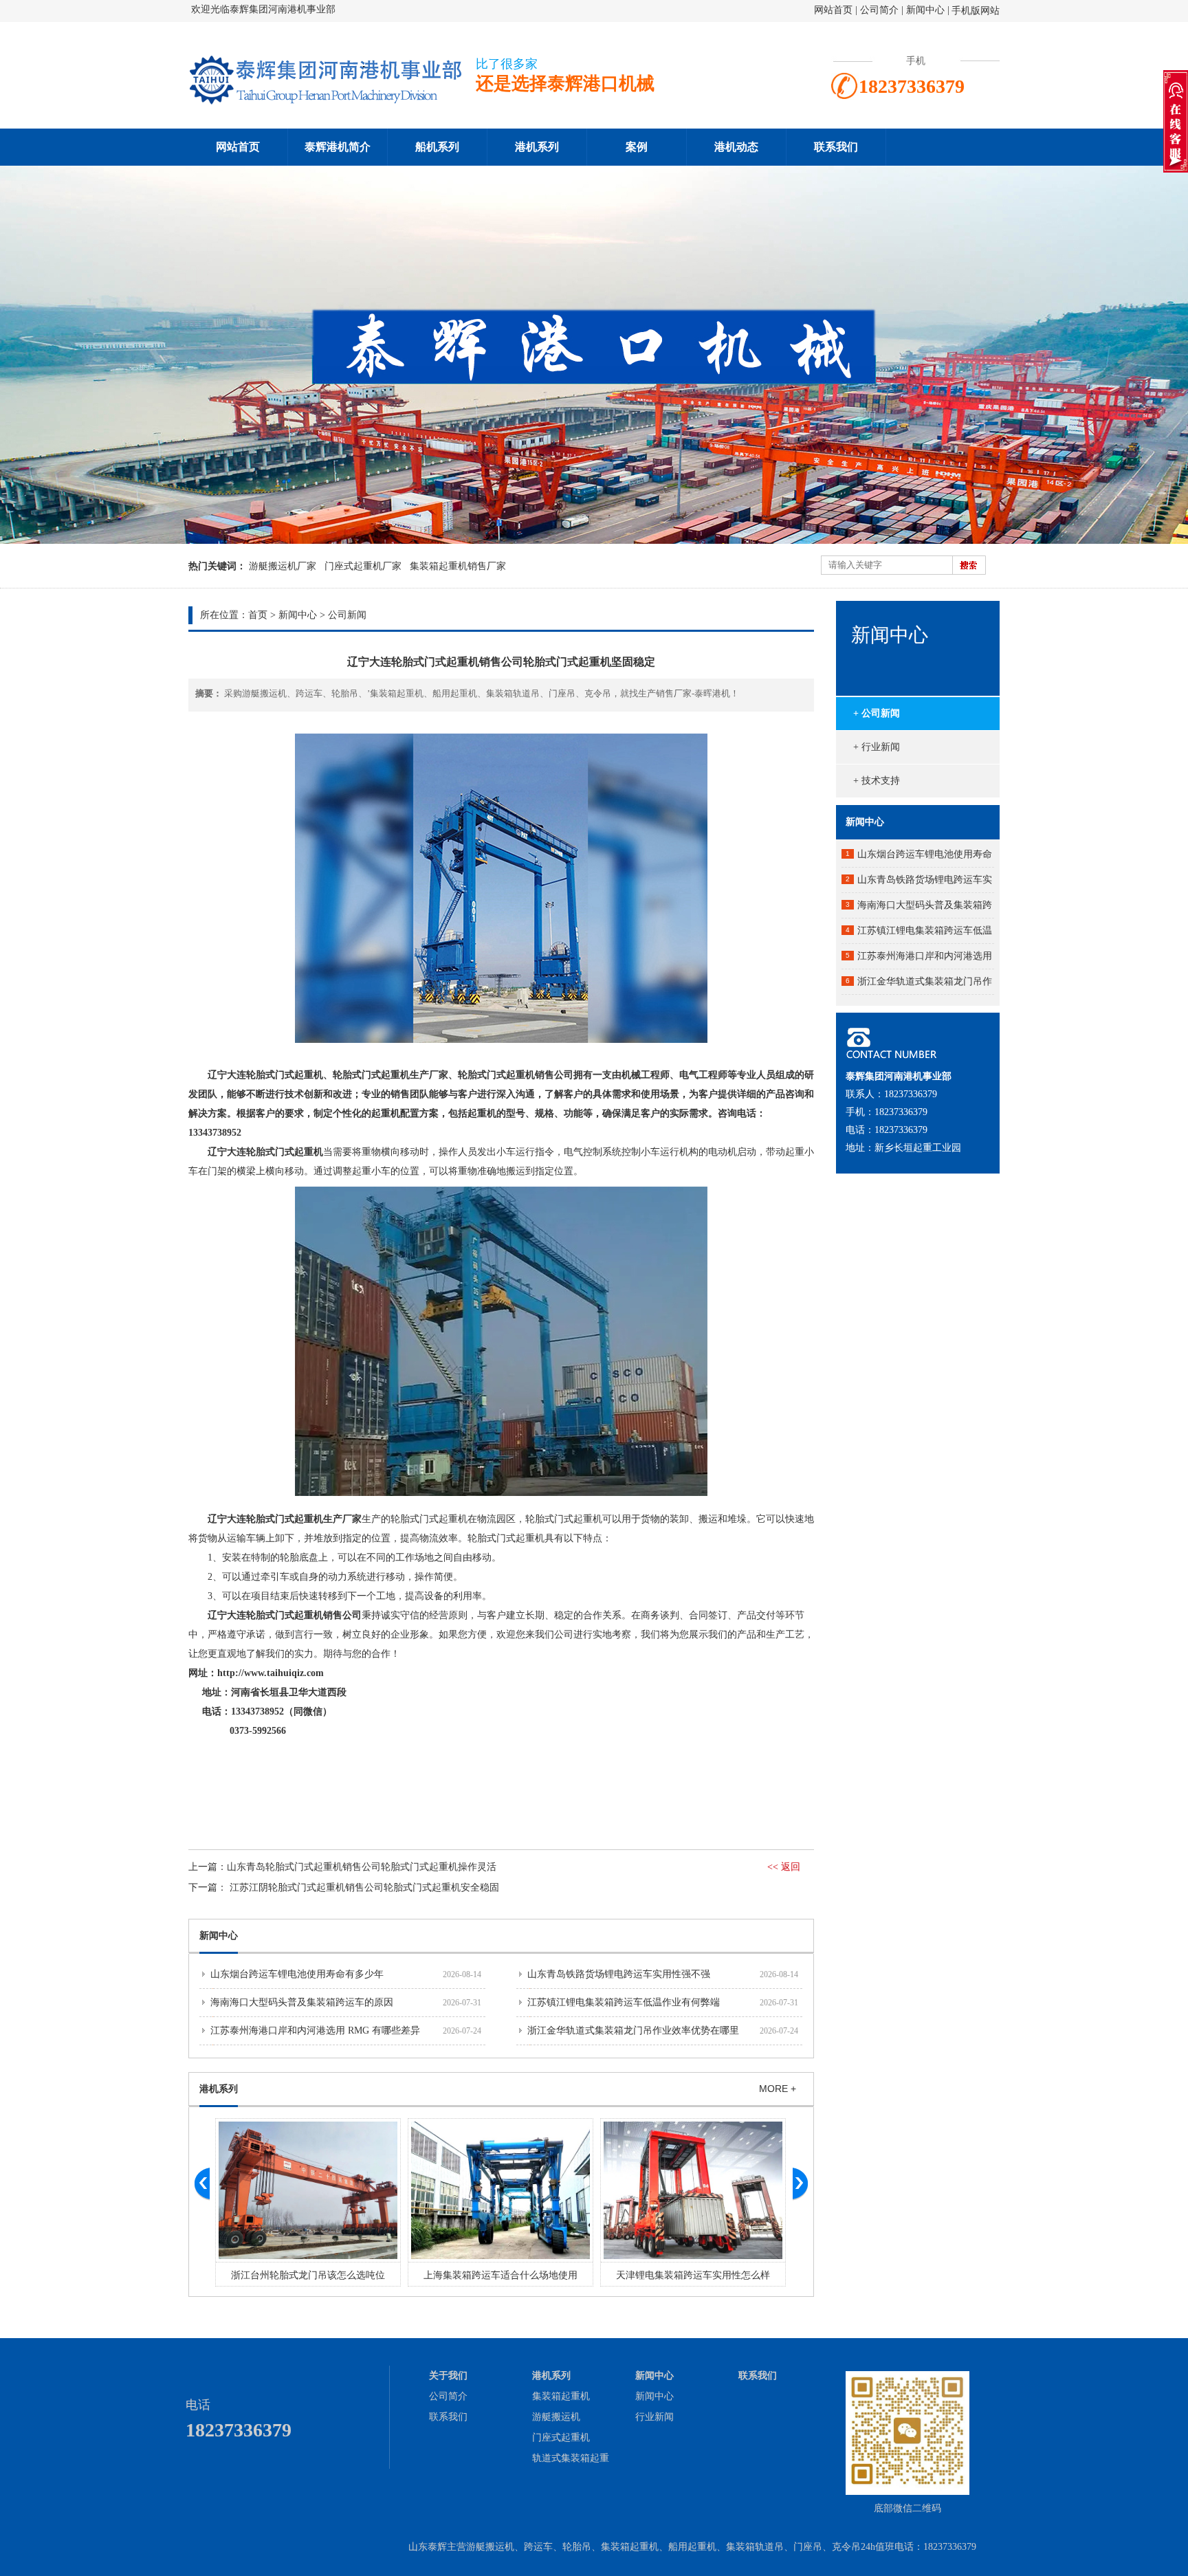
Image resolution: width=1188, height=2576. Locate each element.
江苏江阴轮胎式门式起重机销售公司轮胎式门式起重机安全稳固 (364, 1887)
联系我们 (836, 147)
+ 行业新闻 (877, 747)
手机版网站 (976, 11)
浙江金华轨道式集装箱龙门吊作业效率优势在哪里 (633, 2030)
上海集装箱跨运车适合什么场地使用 (500, 2275)
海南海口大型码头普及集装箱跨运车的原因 (302, 2002)
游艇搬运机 (556, 2417)
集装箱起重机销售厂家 (458, 566)
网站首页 (833, 10)
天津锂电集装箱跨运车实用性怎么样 (693, 2275)
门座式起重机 (561, 2437)
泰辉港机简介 (338, 147)
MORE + (778, 2089)
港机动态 (736, 147)
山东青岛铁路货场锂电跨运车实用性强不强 (619, 1974)
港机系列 (537, 147)
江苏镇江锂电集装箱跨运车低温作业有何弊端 (624, 2002)
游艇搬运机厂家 (283, 566)
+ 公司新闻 (877, 713)
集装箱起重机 (561, 2396)
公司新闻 (347, 615)
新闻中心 (925, 10)
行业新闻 (654, 2417)
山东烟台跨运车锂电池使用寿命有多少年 (297, 1974)
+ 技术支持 (877, 781)
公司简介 (881, 10)
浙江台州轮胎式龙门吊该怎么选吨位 (308, 2275)
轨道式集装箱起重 (571, 2458)
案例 (637, 147)
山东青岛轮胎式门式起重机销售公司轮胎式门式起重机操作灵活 (362, 1867)
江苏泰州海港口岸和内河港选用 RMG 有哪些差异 (315, 2030)
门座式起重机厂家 (363, 566)
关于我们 (448, 2376)
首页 (258, 615)
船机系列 (437, 147)
